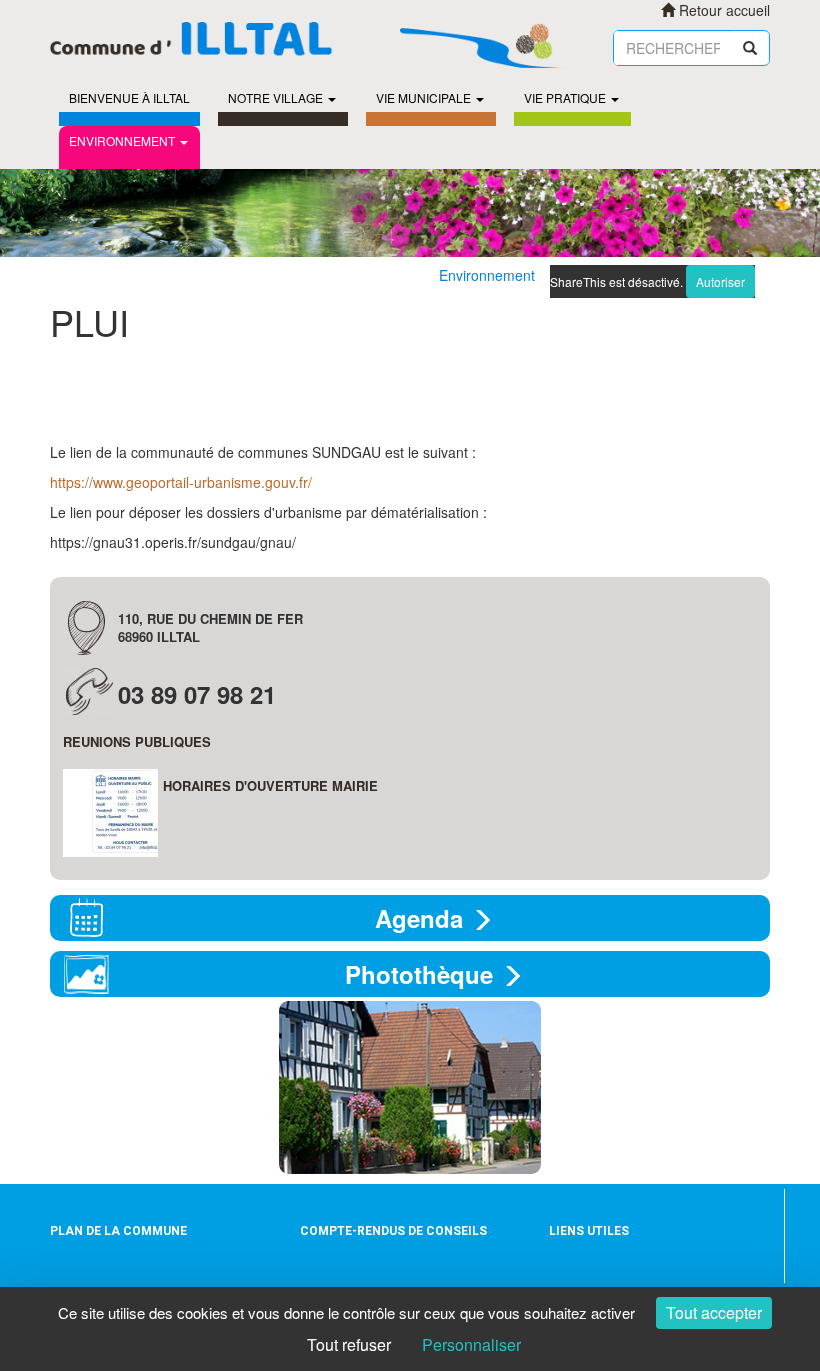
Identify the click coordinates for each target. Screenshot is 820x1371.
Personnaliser (471, 1344)
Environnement (122, 140)
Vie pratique (565, 97)
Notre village (275, 97)
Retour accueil (722, 10)
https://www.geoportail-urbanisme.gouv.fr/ (181, 482)
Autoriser (720, 281)
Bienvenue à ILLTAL (129, 97)
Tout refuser (349, 1344)
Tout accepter (714, 1312)
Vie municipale (423, 97)
